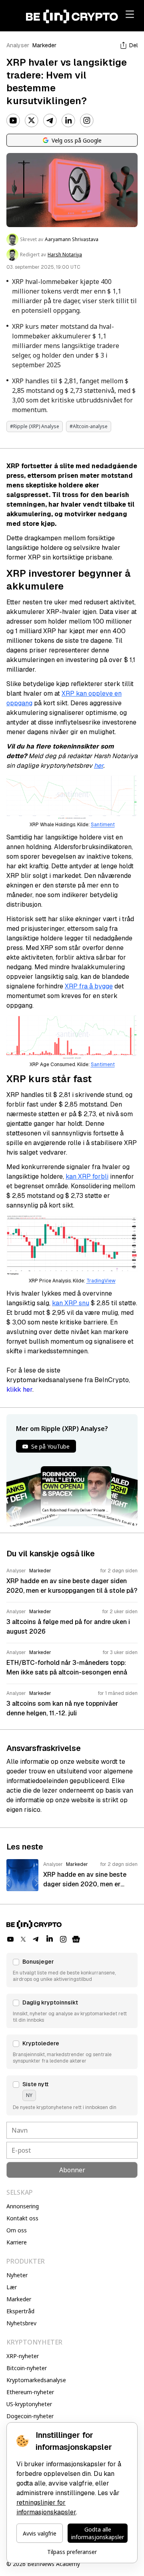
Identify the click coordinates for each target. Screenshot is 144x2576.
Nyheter (17, 2275)
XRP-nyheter (23, 2356)
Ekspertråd (20, 2311)
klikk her (19, 1390)
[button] (72, 1970)
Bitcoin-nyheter (27, 2368)
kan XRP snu (71, 1303)
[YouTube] (13, 121)
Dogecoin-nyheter (30, 2416)
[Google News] (76, 1939)
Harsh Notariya (65, 255)
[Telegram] (50, 121)
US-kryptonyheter (29, 2404)
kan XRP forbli (87, 1176)
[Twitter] (32, 121)
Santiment (103, 825)
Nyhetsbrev (21, 2323)
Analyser (18, 45)
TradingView (101, 1281)
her (99, 766)
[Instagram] (87, 121)
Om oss (17, 2230)
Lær (12, 2287)
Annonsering (23, 2206)
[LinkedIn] (68, 121)
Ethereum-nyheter (30, 2392)
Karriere (17, 2242)
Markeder (44, 45)
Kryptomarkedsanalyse (36, 2380)
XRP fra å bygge (89, 986)
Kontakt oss (22, 2218)
